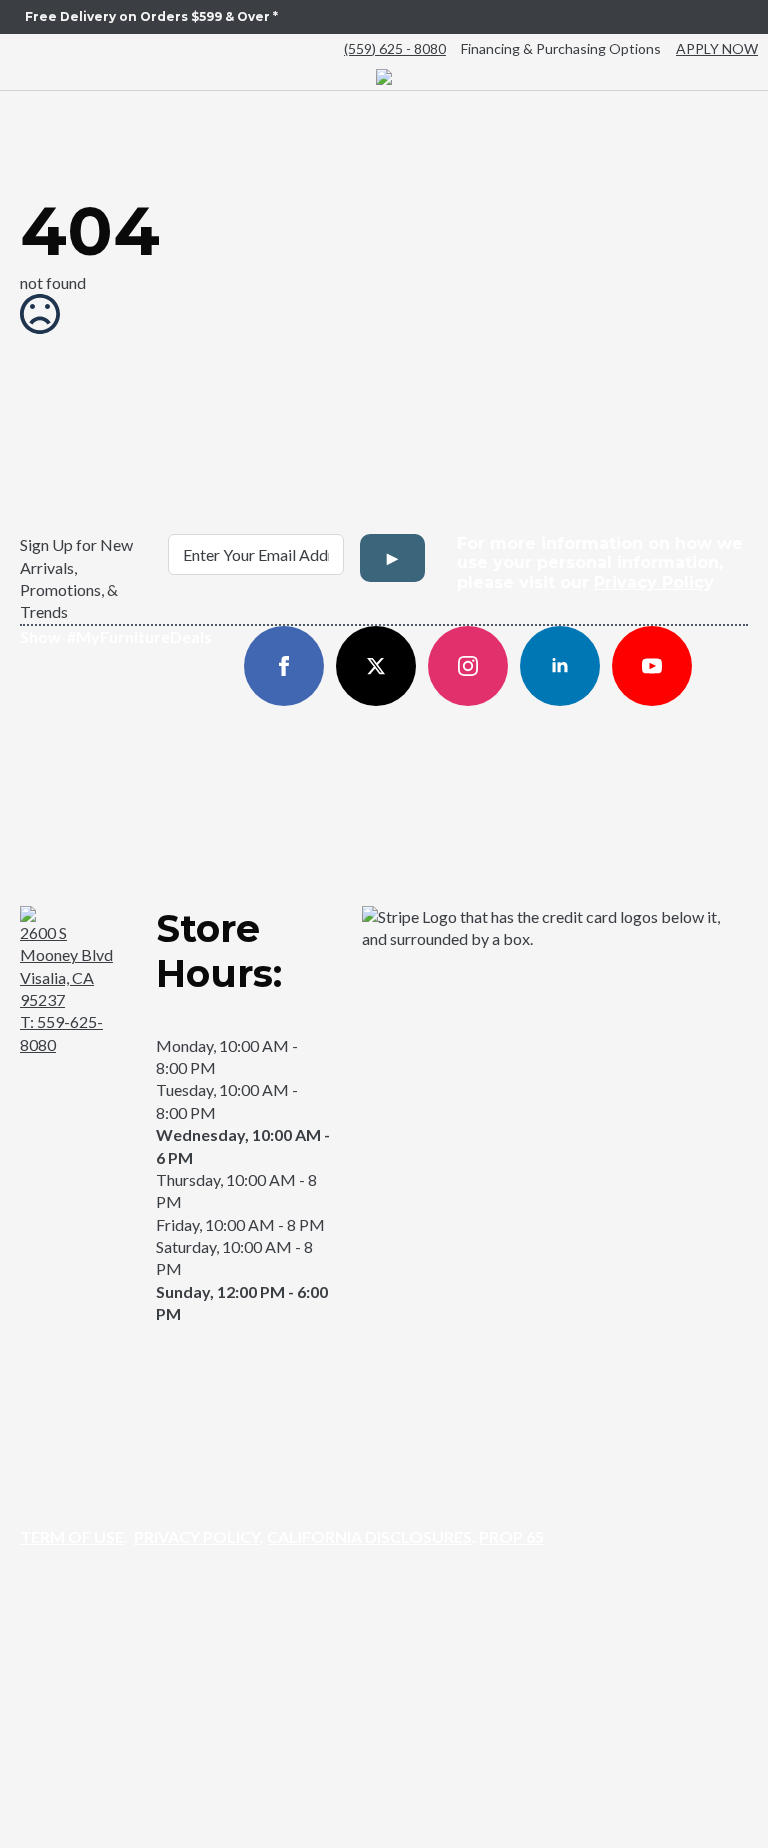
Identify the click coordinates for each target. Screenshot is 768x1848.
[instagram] (468, 666)
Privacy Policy (654, 582)
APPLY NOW (717, 48)
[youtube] (652, 666)
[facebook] (284, 666)
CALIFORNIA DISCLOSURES (369, 1536)
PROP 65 (511, 1536)
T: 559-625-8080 (61, 1032)
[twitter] (376, 666)
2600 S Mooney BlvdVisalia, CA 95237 (66, 966)
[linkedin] (560, 666)
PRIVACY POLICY (197, 1536)
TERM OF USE (72, 1536)
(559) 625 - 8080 (395, 48)
